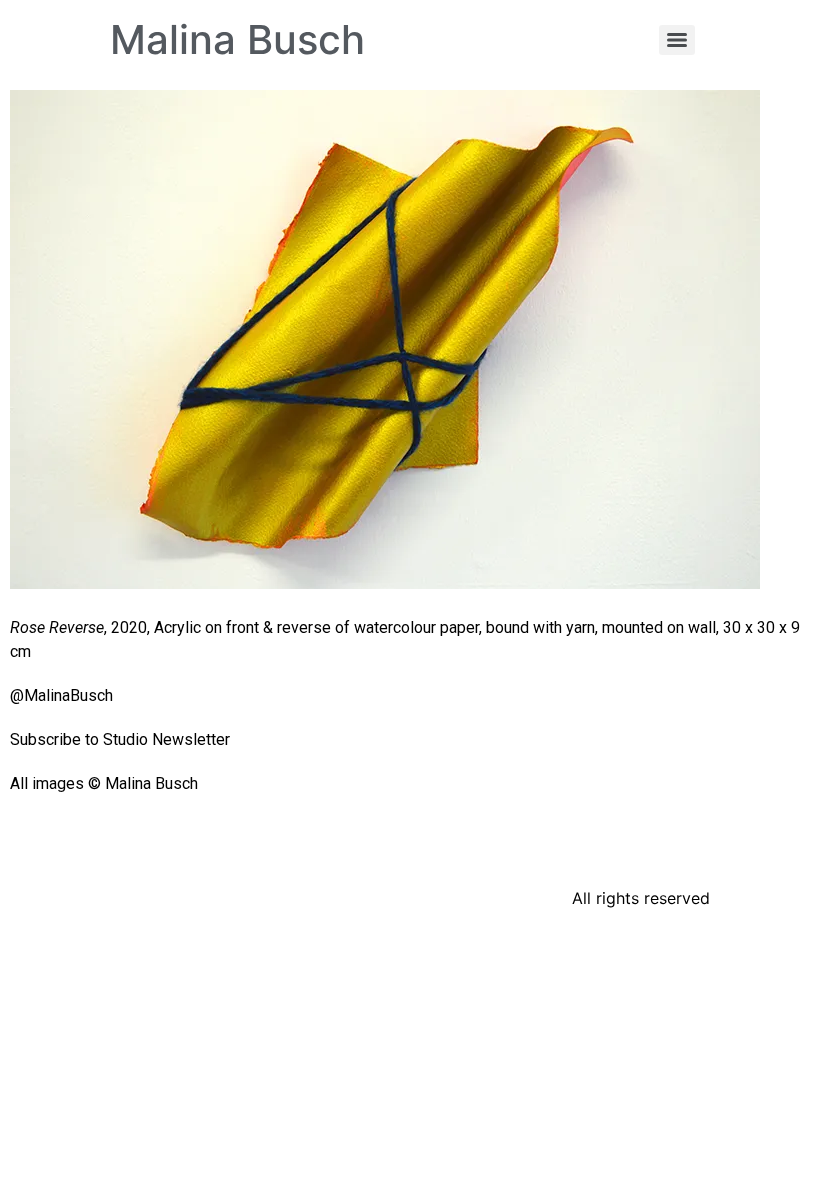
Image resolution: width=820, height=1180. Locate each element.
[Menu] (677, 40)
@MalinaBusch (61, 695)
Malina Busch (237, 39)
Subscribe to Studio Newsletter (120, 739)
